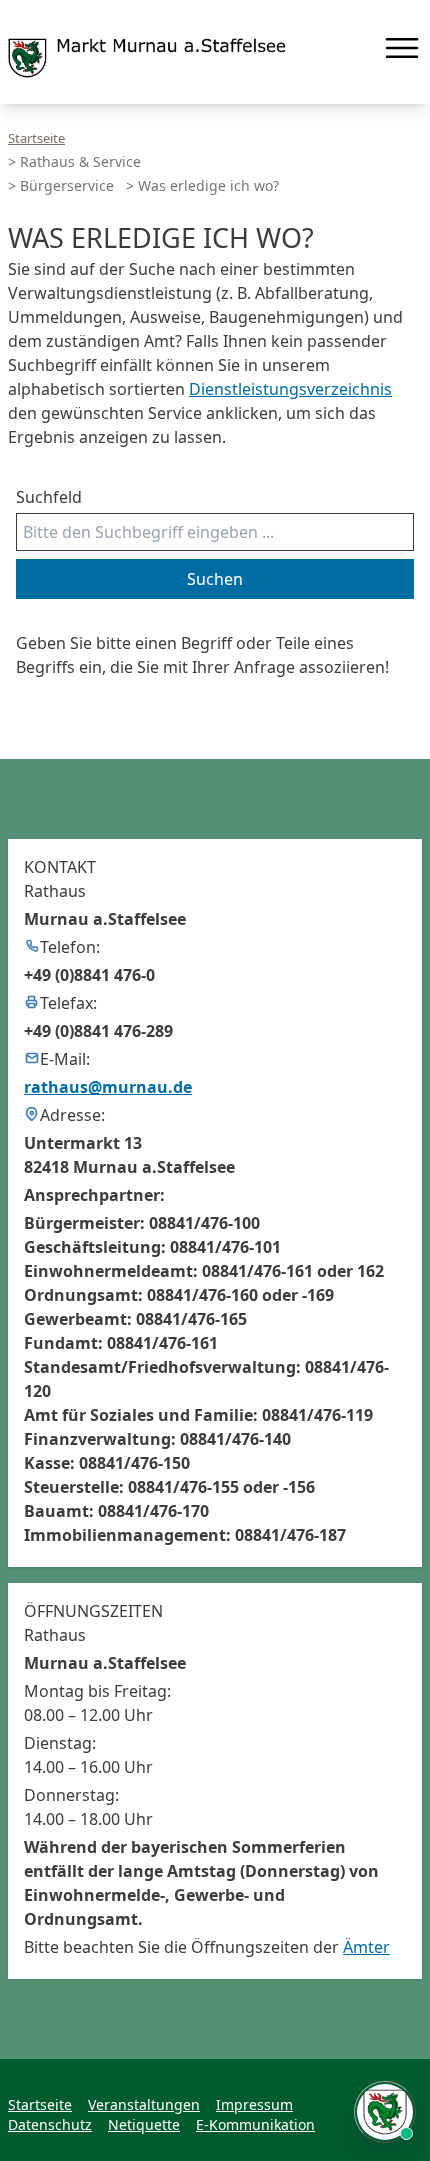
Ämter (366, 1947)
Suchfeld (49, 497)
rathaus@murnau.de (108, 1087)
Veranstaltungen (144, 2104)
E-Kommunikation (255, 2124)
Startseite (36, 138)
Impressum (254, 2104)
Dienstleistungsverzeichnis (290, 389)
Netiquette (144, 2124)
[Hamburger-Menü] (402, 48)
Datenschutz (50, 2124)
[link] (147, 58)
